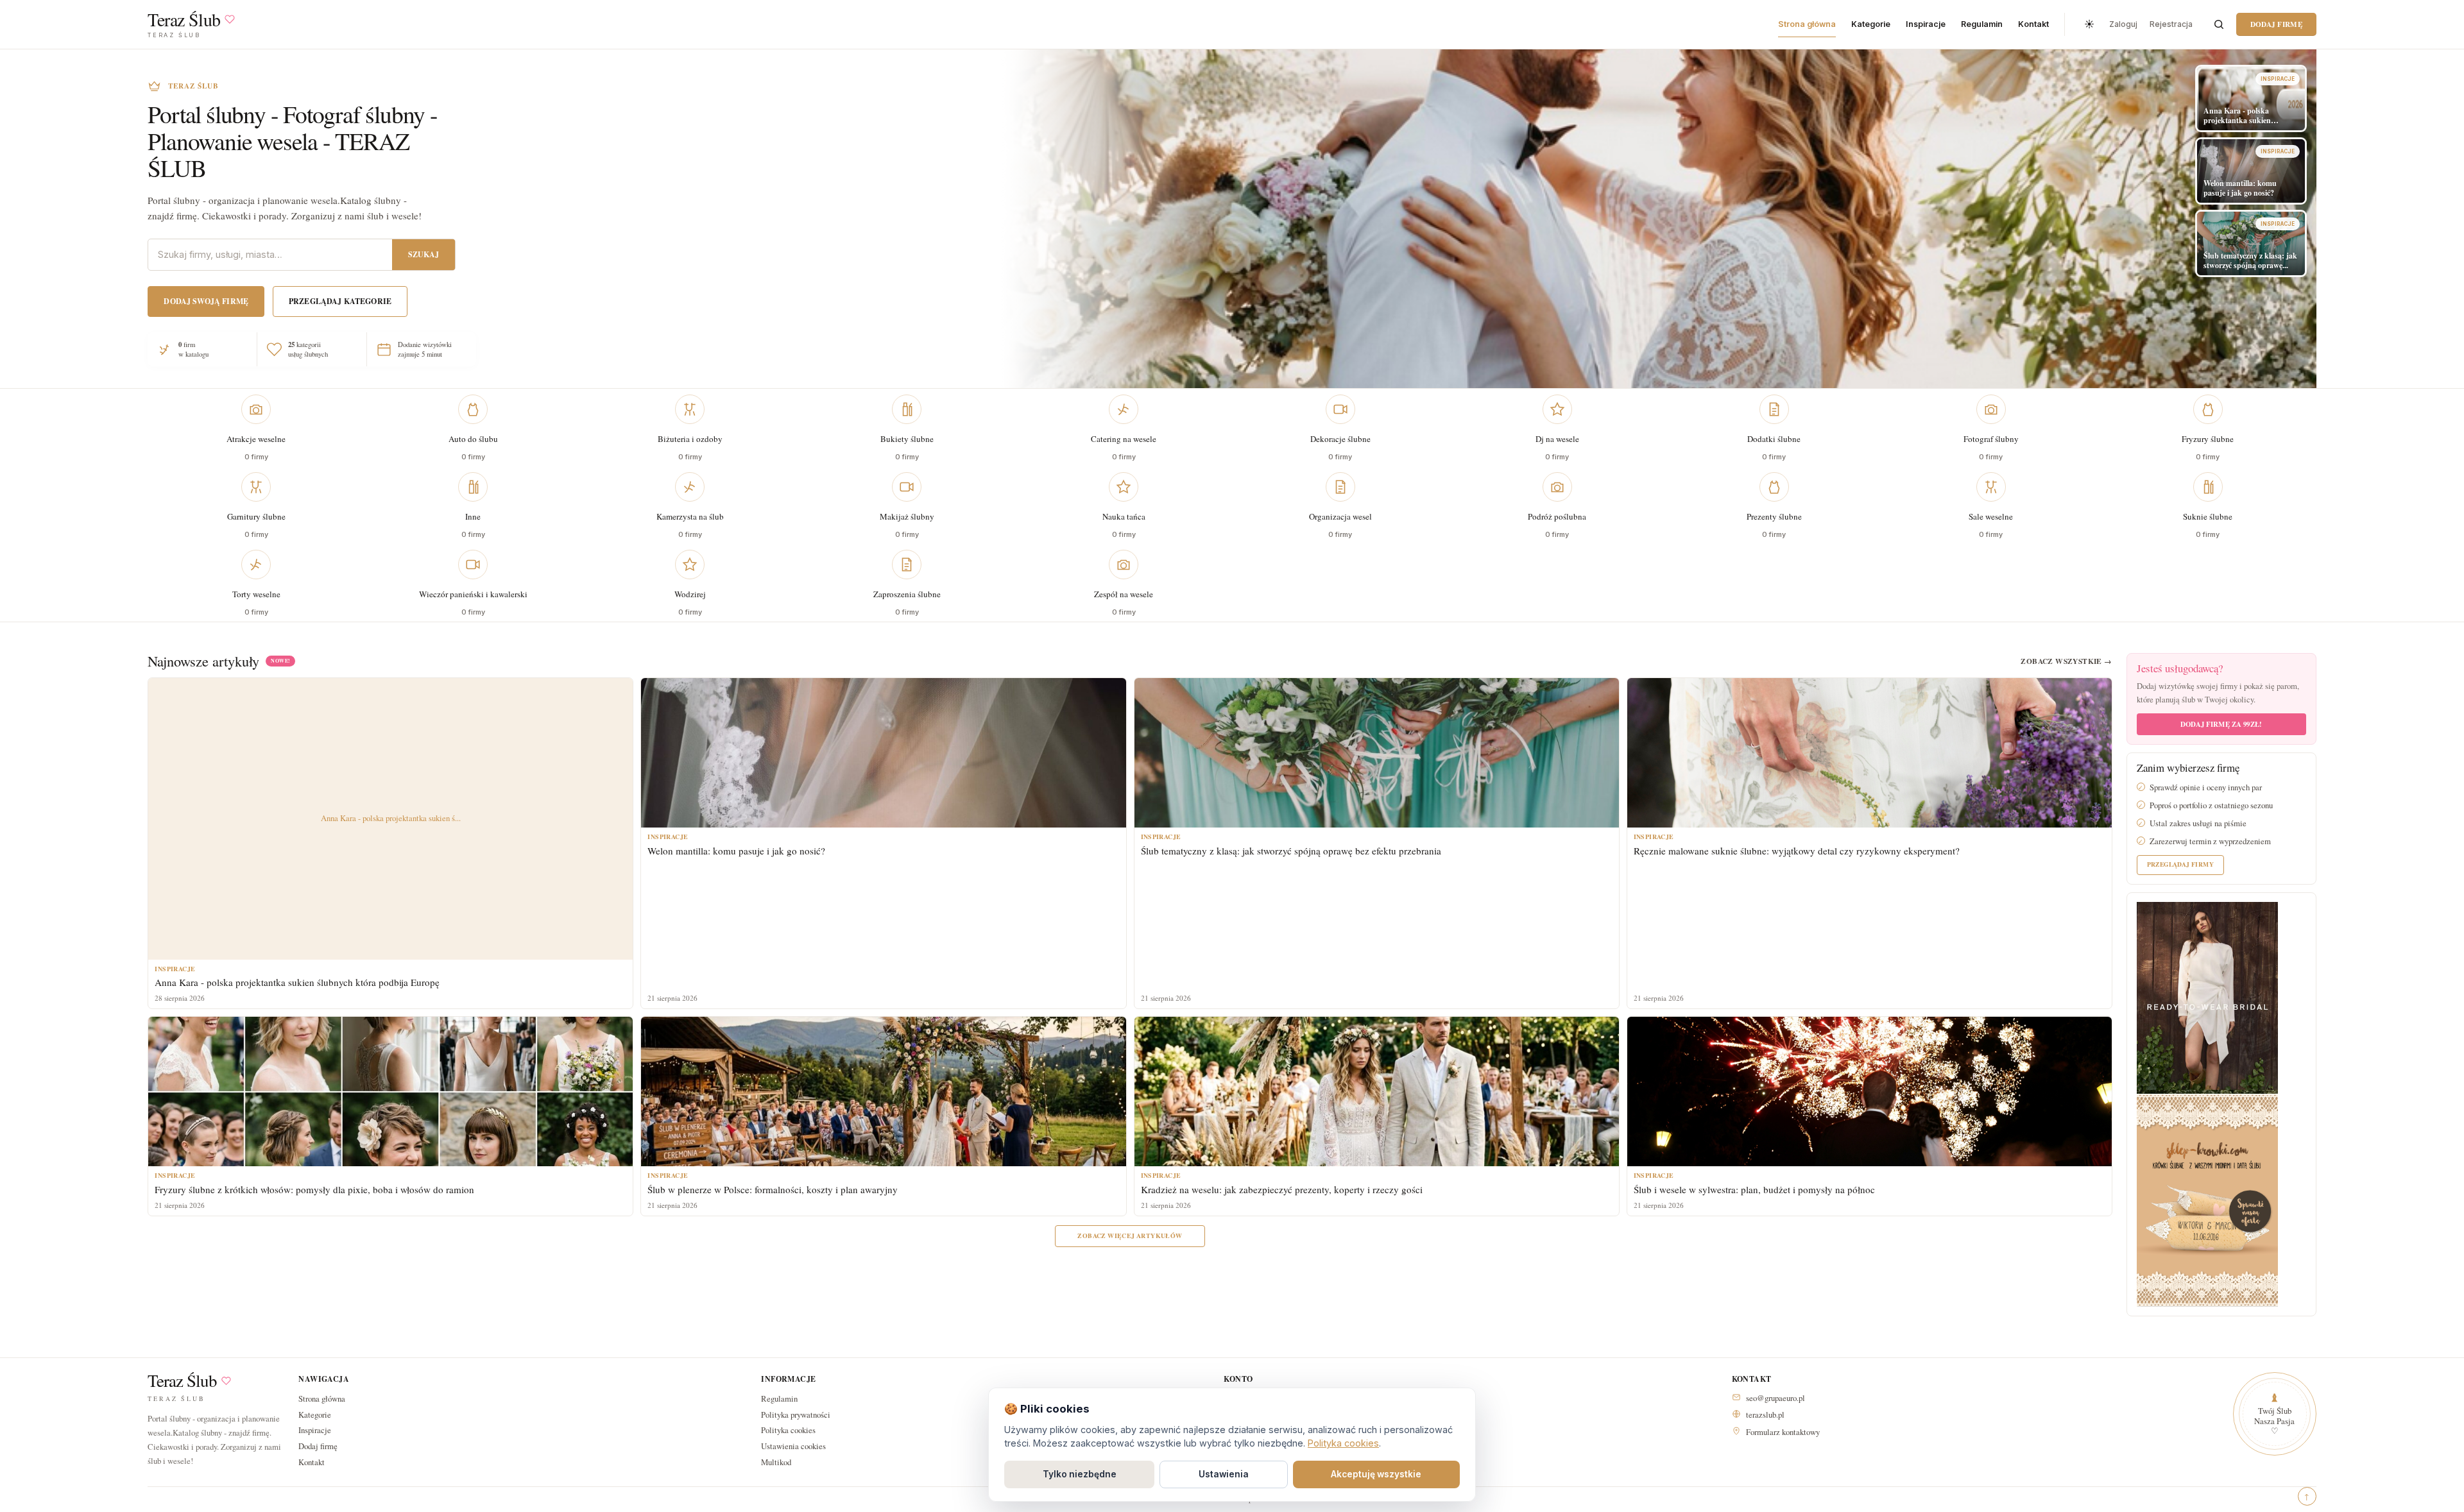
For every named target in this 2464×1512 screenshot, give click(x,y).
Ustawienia (1224, 1474)
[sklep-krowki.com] (2207, 1199)
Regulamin (1982, 24)
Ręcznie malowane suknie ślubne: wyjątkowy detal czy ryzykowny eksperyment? (1797, 851)
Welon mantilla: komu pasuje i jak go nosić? (736, 851)
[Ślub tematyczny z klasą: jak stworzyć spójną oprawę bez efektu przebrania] (1377, 753)
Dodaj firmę (2276, 24)
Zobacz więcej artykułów (1130, 1236)
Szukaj (424, 254)
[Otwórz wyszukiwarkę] (2219, 24)
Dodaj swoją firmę (206, 301)
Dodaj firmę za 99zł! (2221, 724)
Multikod (776, 1462)
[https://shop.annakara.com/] (2207, 997)
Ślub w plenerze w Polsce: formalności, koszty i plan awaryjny (773, 1189)
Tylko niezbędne (1080, 1474)
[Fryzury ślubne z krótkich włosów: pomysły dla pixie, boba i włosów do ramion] (390, 1092)
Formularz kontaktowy (1783, 1432)
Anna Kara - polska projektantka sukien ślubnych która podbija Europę (297, 982)
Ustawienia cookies (793, 1446)
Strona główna (1807, 24)
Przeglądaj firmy (2180, 864)
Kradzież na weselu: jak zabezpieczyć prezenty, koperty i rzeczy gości (1282, 1189)
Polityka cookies (788, 1430)
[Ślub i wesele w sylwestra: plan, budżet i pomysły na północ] (1869, 1092)
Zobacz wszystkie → (2066, 661)
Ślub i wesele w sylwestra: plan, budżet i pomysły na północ (1754, 1189)
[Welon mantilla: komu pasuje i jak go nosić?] (883, 753)
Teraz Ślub (182, 1381)
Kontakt (2033, 24)
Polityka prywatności (796, 1414)
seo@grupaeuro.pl (1775, 1398)
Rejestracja (2171, 24)
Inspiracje (1926, 24)
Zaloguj (2123, 24)
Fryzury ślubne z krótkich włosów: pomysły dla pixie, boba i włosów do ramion (314, 1189)
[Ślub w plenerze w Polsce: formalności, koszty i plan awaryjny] (883, 1092)
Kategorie (1871, 24)
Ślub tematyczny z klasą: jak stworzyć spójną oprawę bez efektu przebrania (1291, 851)
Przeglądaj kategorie (340, 301)
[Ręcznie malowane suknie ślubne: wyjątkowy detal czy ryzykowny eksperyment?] (1869, 753)
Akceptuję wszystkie (1376, 1474)
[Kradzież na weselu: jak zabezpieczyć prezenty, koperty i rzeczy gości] (1377, 1092)
